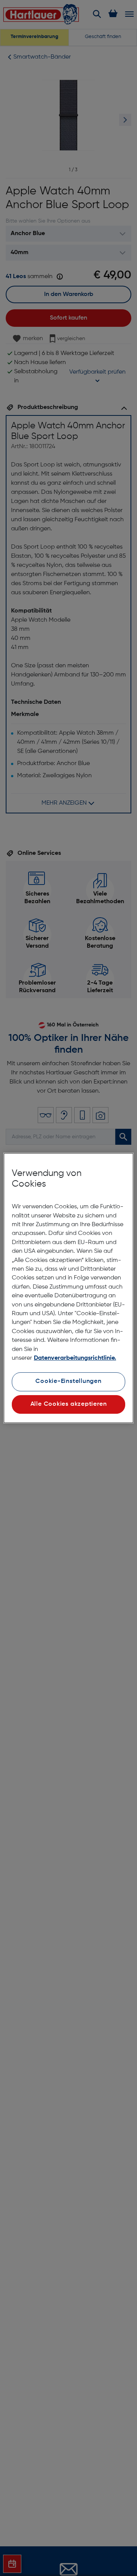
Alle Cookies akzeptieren (69, 1404)
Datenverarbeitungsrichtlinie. (75, 1358)
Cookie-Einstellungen (68, 1381)
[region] (68, 1288)
